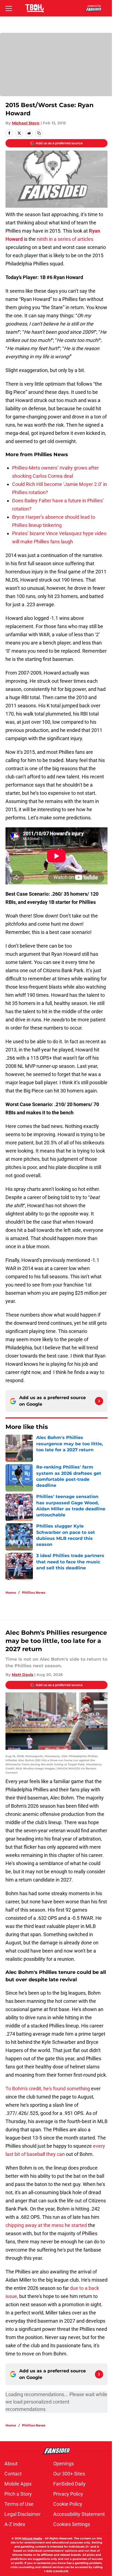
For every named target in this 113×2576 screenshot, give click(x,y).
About (11, 2464)
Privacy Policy (68, 2494)
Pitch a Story (18, 2494)
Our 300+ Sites (69, 2474)
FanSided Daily (69, 2484)
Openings (63, 2464)
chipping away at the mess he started (46, 2225)
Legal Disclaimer (22, 2514)
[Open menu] (9, 8)
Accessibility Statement (79, 2514)
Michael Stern (26, 123)
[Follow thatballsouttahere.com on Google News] (99, 1401)
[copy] (39, 133)
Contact (13, 2474)
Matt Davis (22, 1675)
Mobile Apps (18, 2484)
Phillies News (34, 1592)
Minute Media (32, 2538)
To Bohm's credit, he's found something (48, 2089)
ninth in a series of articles (65, 239)
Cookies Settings (72, 2524)
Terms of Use (19, 2504)
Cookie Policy (68, 2504)
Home (11, 1592)
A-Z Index (15, 2524)
